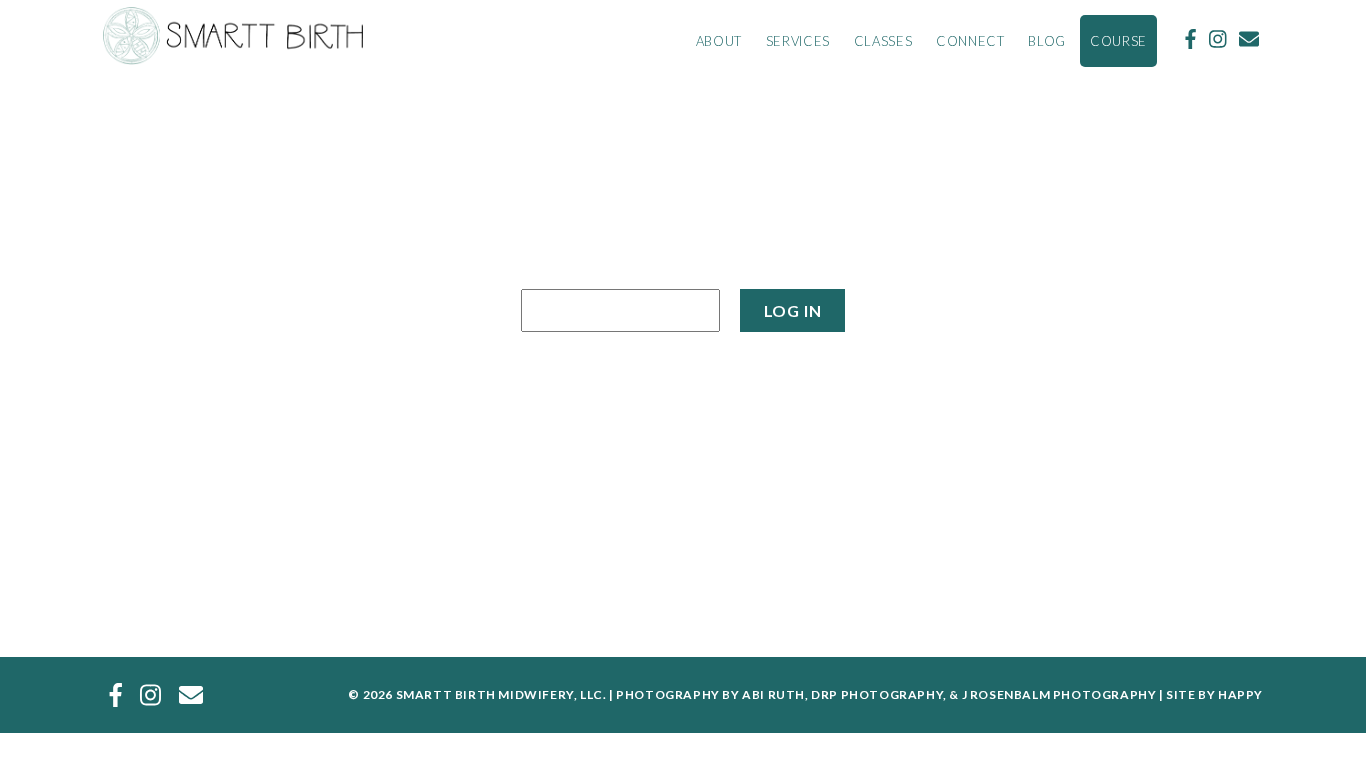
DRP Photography (877, 694)
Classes (883, 41)
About (719, 41)
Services (798, 41)
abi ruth (773, 694)
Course (1118, 41)
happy (1240, 694)
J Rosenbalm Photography (1059, 694)
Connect (970, 41)
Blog (1047, 41)
